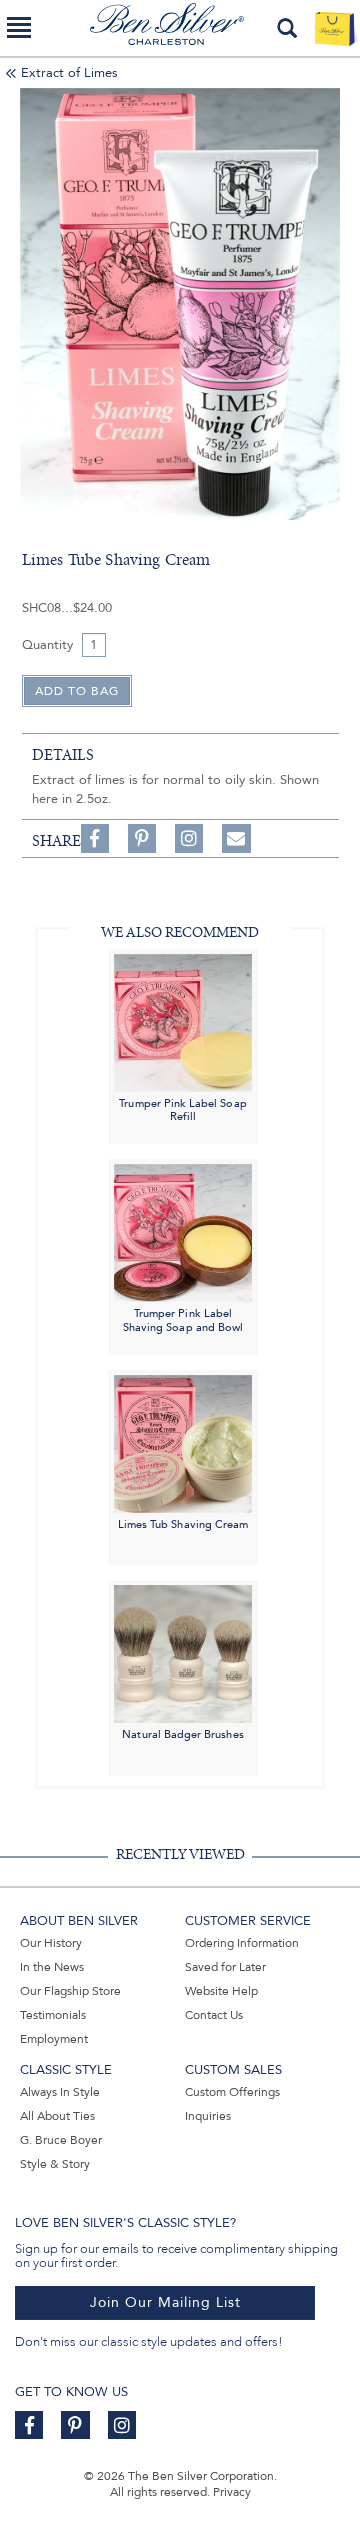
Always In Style (60, 2092)
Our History (51, 1943)
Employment (54, 2039)
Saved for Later (225, 1967)
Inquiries (208, 2116)
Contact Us (214, 2015)
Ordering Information (242, 1943)
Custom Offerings (232, 2092)
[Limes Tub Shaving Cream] (183, 1442)
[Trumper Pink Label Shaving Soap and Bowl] (183, 1231)
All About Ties (57, 2116)
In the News (52, 1967)
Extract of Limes (69, 73)
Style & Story (55, 2164)
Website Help (221, 1991)
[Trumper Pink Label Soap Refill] (183, 1021)
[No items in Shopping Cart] (334, 28)
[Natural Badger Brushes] (183, 1652)
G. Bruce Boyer (61, 2140)
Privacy (232, 2492)
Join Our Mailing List (165, 2302)
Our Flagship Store (70, 1991)
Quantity (47, 645)
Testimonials (53, 2015)
